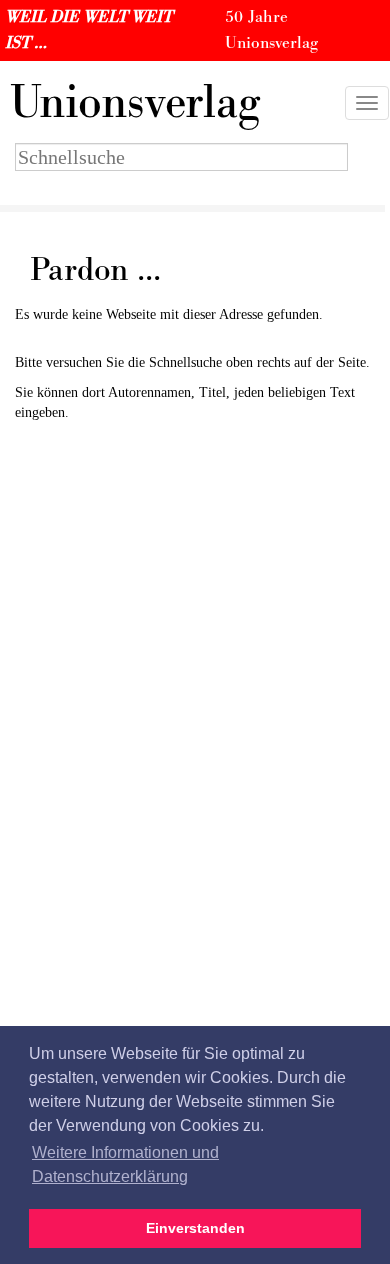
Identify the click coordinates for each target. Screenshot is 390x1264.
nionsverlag (135, 103)
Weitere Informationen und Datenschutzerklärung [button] (125, 1164)
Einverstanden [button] (195, 1228)
